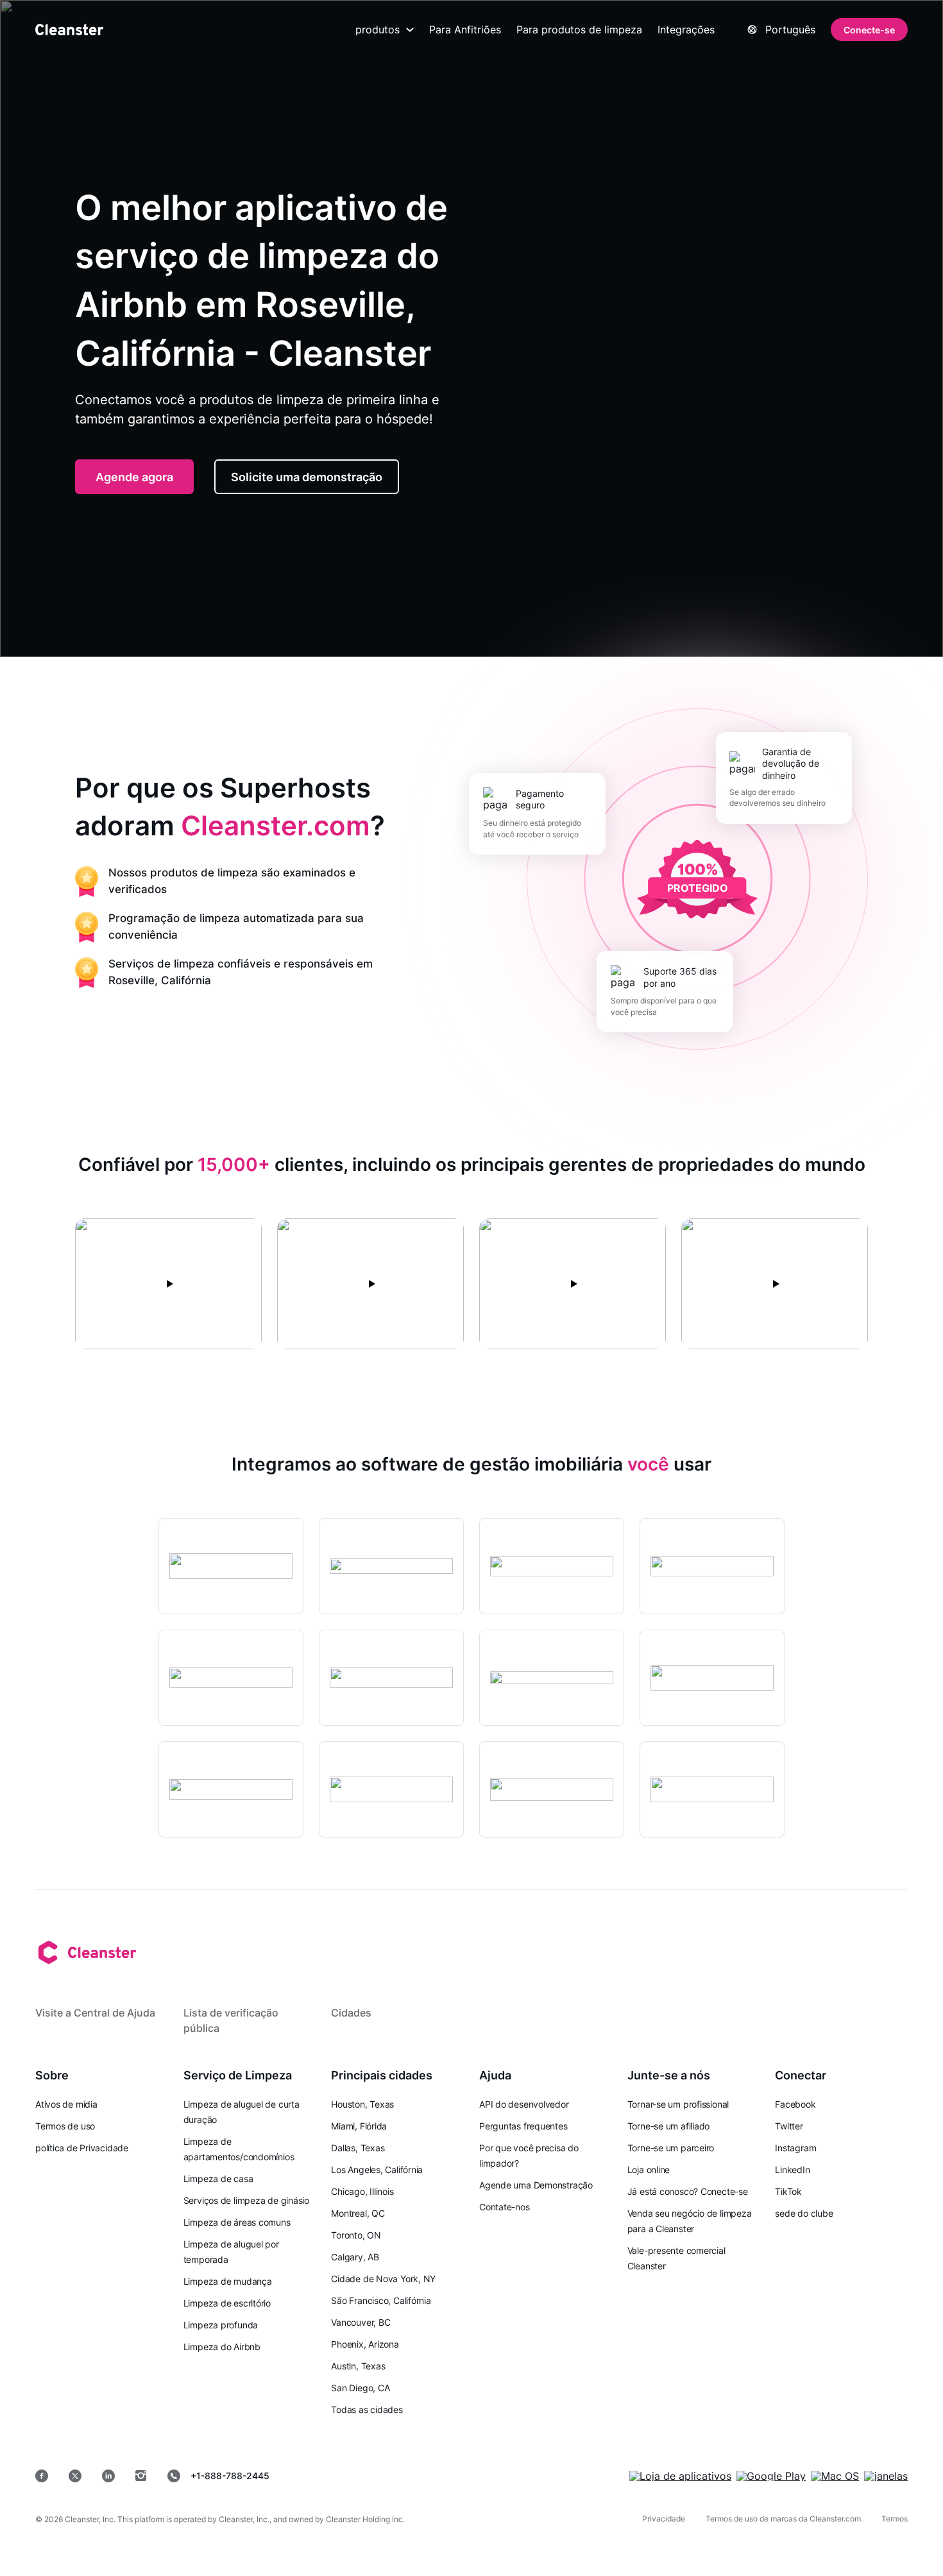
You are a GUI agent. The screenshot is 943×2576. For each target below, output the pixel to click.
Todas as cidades (367, 2410)
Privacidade (664, 2519)
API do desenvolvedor (524, 2104)
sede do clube (804, 2213)
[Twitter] (75, 2476)
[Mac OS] (835, 2476)
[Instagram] (141, 2476)
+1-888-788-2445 (230, 2476)
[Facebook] (42, 2476)
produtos (378, 30)
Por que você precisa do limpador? (529, 2155)
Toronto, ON (356, 2235)
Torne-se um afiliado (669, 2126)
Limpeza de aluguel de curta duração (242, 2112)
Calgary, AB (355, 2257)
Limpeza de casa (218, 2179)
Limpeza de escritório (227, 2303)
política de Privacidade (82, 2148)
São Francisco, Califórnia (381, 2300)
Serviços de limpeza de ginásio (246, 2200)
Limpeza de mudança (228, 2281)
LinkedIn (792, 2170)
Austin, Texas (358, 2366)
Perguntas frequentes (523, 2126)
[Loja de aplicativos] (680, 2476)
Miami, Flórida (359, 2126)
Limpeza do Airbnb (222, 2347)
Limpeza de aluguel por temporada (231, 2252)
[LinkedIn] (108, 2476)
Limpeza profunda (221, 2325)
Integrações (686, 30)
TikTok (788, 2191)
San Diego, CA (360, 2388)
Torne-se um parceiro (671, 2148)
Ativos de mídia (66, 2104)
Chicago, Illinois (362, 2191)
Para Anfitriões (465, 30)
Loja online (649, 2170)
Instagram (795, 2148)
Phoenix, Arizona (365, 2344)
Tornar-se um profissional (678, 2104)
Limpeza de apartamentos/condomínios (239, 2149)
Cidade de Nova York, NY (383, 2279)
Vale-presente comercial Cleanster (676, 2258)
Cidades (351, 2013)
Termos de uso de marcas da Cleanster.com (783, 2519)
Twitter (789, 2126)
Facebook (795, 2104)
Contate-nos (505, 2207)
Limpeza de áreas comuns (237, 2222)
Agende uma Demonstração (536, 2185)
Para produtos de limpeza (579, 30)
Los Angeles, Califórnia (377, 2170)
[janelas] (886, 2476)
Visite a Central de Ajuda (95, 2013)
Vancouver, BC (361, 2322)
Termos (895, 2519)
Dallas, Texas (358, 2148)
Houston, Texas (362, 2104)
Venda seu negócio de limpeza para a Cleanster (690, 2221)
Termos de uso (65, 2126)
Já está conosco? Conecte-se (688, 2191)
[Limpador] (69, 30)
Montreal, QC (358, 2213)
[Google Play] (771, 2476)
